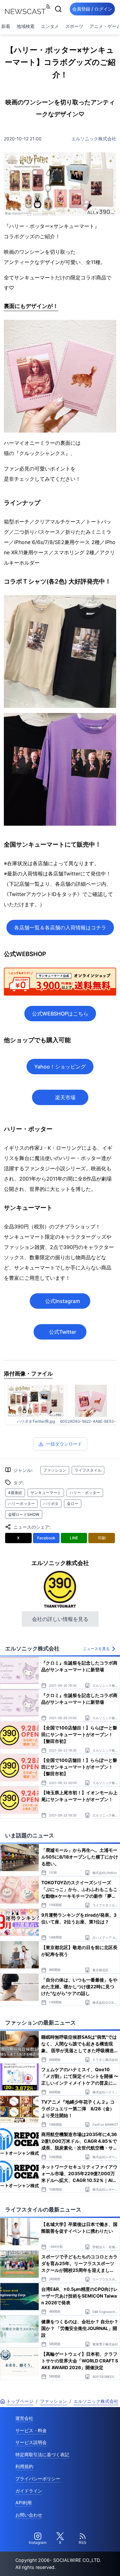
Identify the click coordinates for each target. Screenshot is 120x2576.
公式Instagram (63, 1301)
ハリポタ (51, 1503)
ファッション (55, 1470)
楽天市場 (65, 1097)
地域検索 (26, 26)
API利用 (24, 2503)
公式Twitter (63, 1332)
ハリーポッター (21, 1503)
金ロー (73, 1503)
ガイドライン (29, 2491)
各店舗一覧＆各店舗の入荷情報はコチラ (60, 928)
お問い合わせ (29, 2515)
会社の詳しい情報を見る (60, 1619)
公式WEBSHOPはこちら (60, 1014)
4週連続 (15, 1493)
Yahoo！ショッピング (60, 1067)
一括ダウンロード (64, 1444)
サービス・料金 (31, 2430)
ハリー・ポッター (85, 1493)
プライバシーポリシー (38, 2479)
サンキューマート (46, 1493)
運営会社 (24, 2418)
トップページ (20, 2401)
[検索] (58, 9)
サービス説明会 (31, 2442)
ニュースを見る (96, 1649)
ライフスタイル (88, 1470)
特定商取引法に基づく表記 (42, 2454)
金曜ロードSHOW (24, 1514)
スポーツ (74, 26)
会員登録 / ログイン (92, 9)
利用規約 (24, 2466)
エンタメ (50, 26)
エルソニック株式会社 (94, 139)
